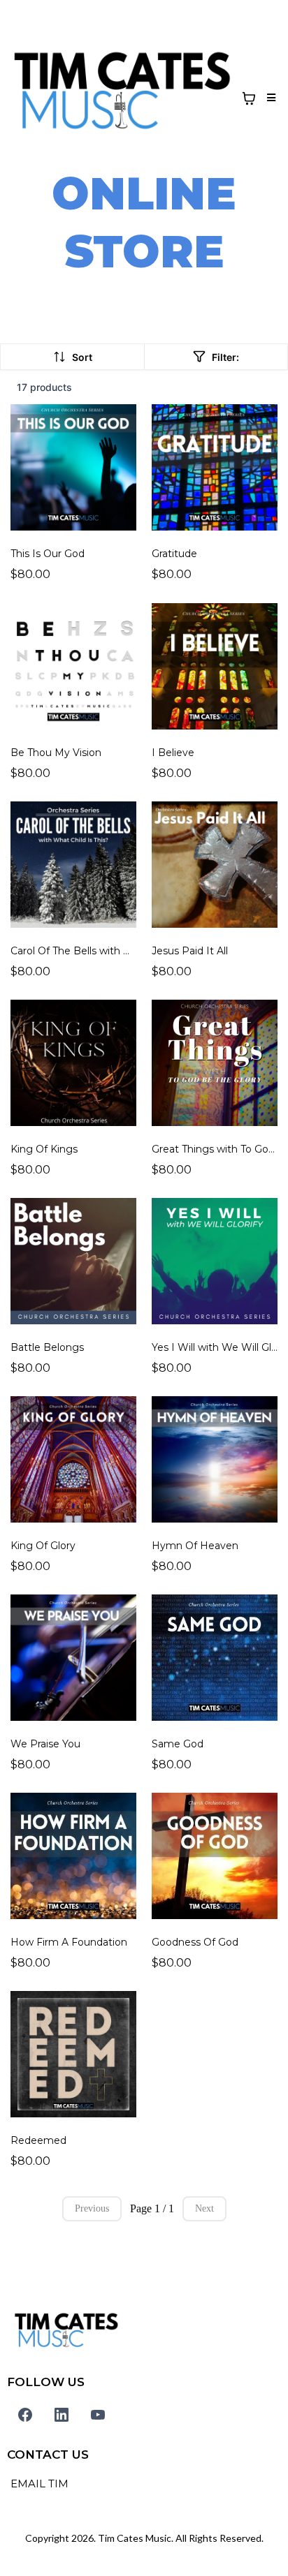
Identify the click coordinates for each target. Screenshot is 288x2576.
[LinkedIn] (62, 2415)
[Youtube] (98, 2415)
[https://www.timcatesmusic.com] (122, 98)
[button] (269, 98)
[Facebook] (25, 2415)
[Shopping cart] (249, 98)
